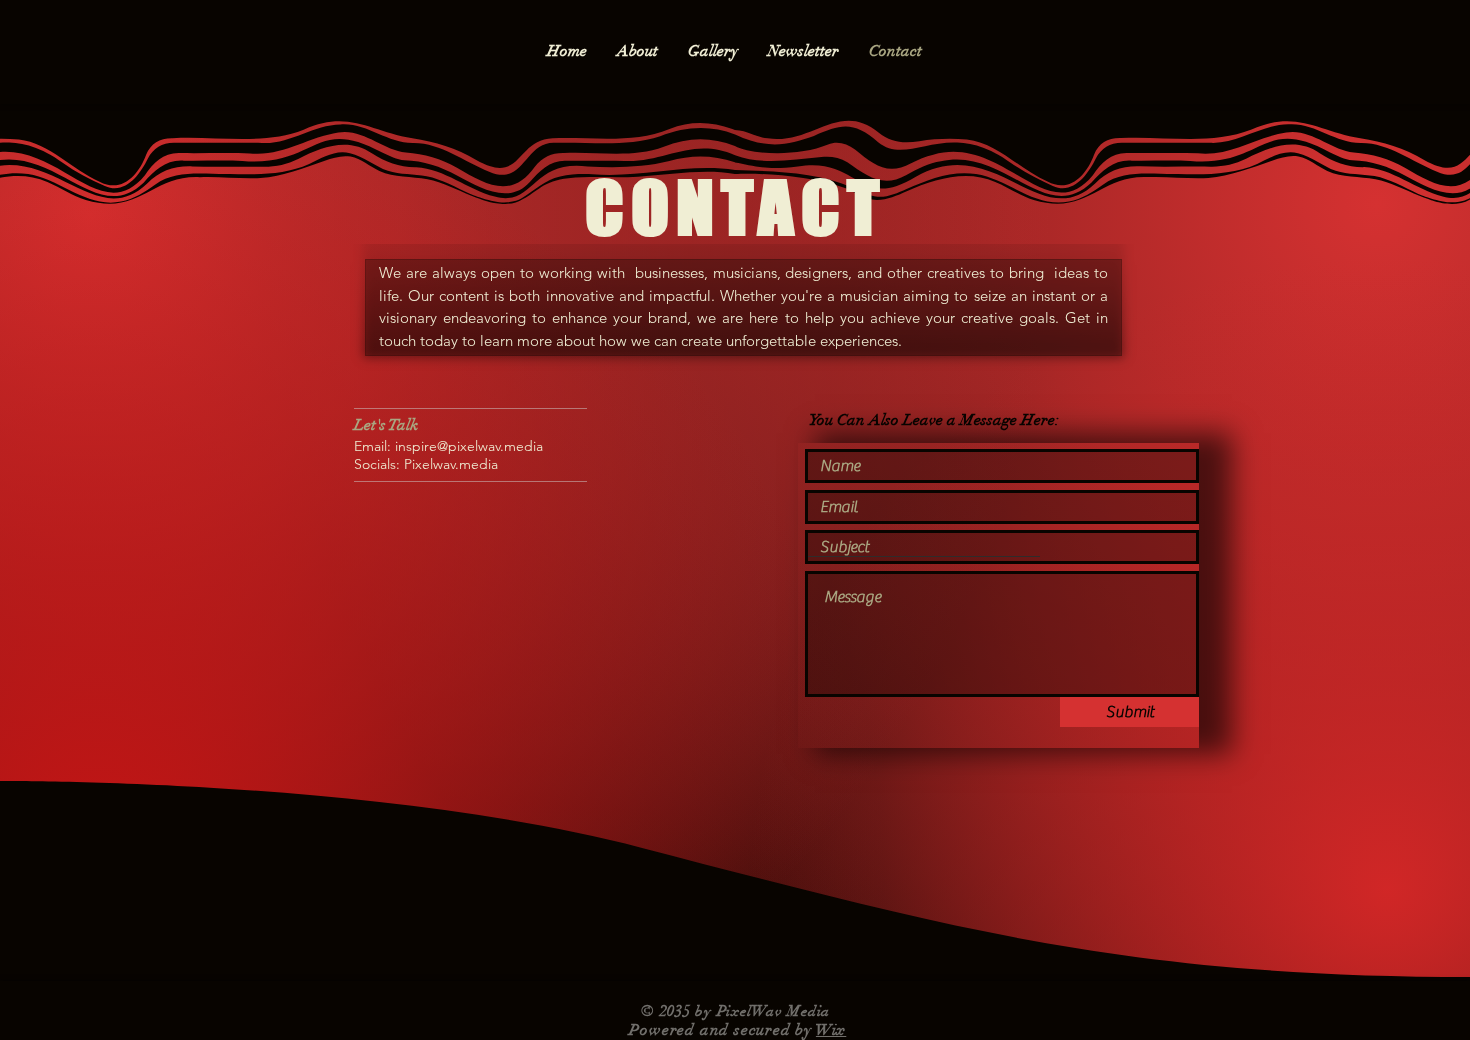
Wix (831, 1030)
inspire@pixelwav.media (469, 446)
